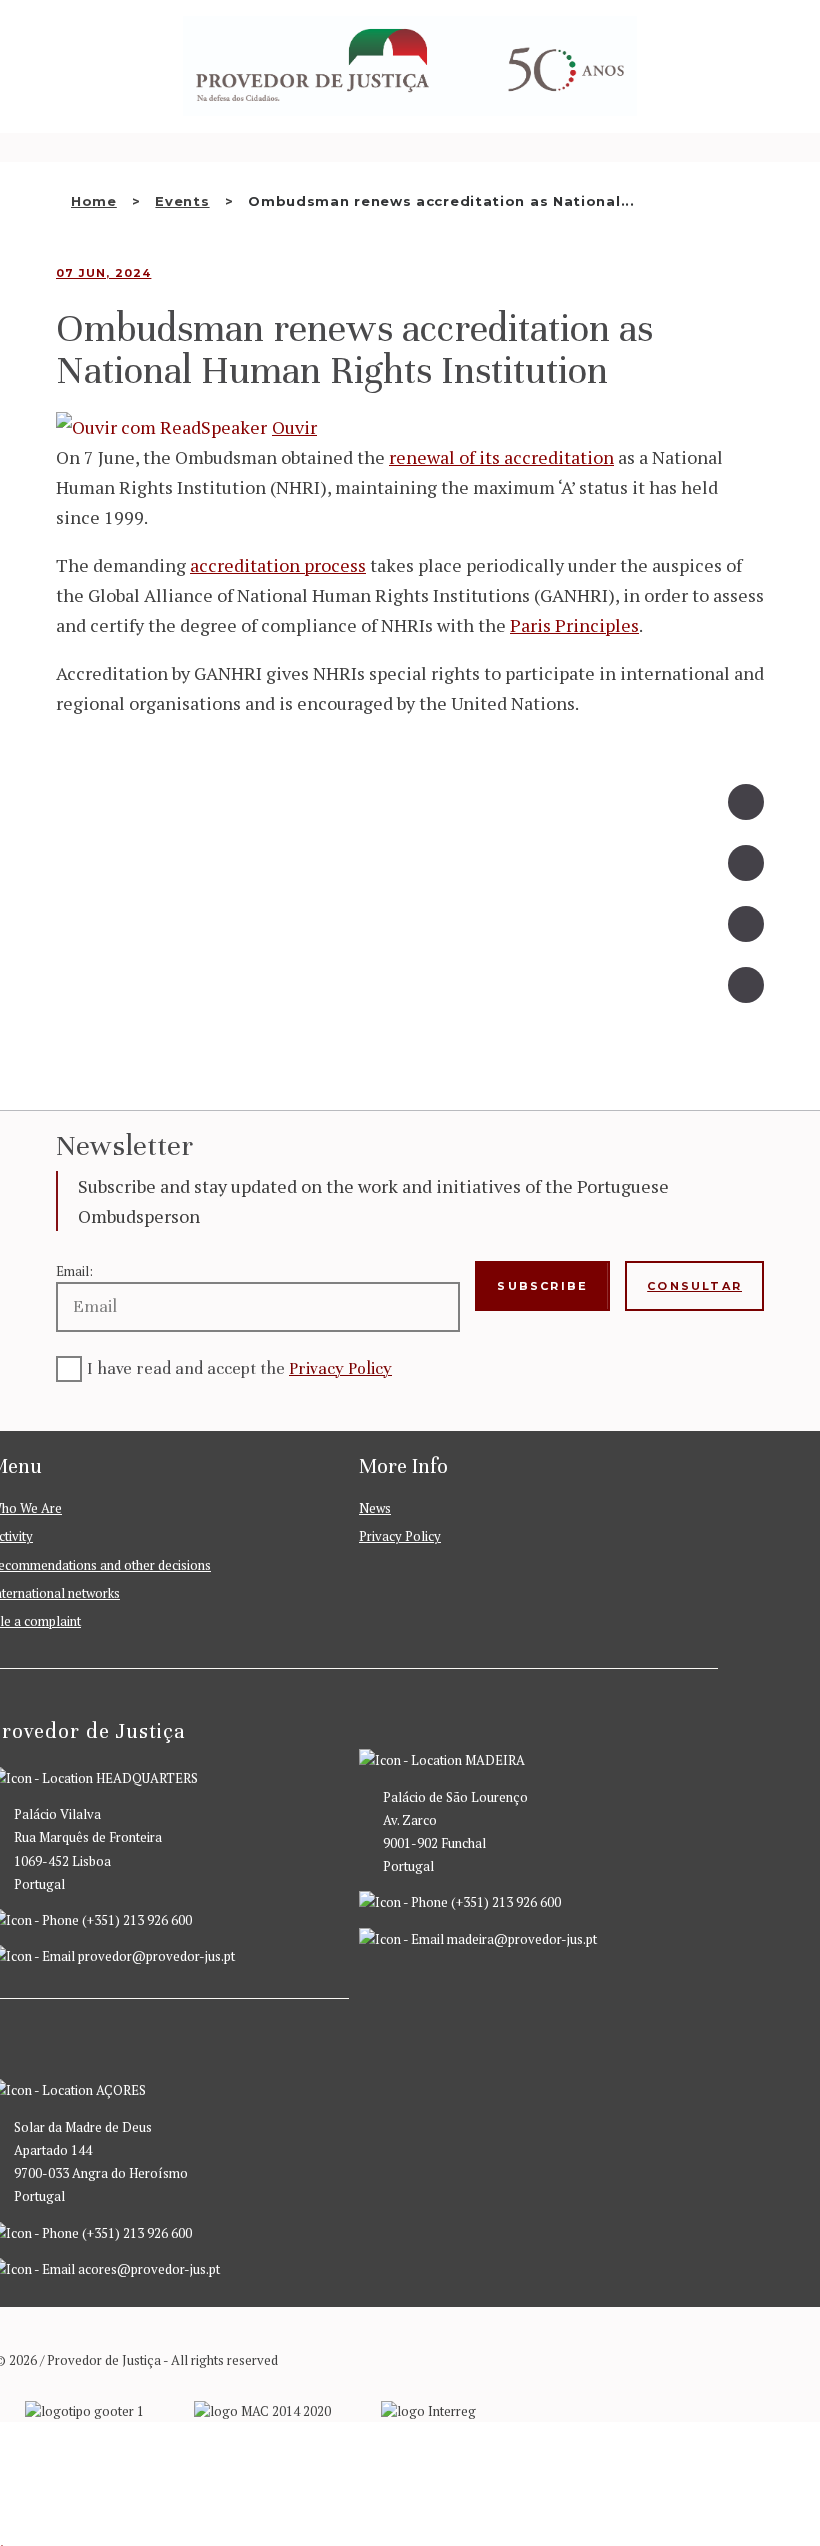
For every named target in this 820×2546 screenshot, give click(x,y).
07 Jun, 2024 (103, 273)
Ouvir (294, 427)
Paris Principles (574, 625)
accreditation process (278, 565)
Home (94, 201)
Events (182, 201)
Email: (74, 1271)
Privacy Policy (340, 1368)
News (375, 1508)
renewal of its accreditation (501, 457)
